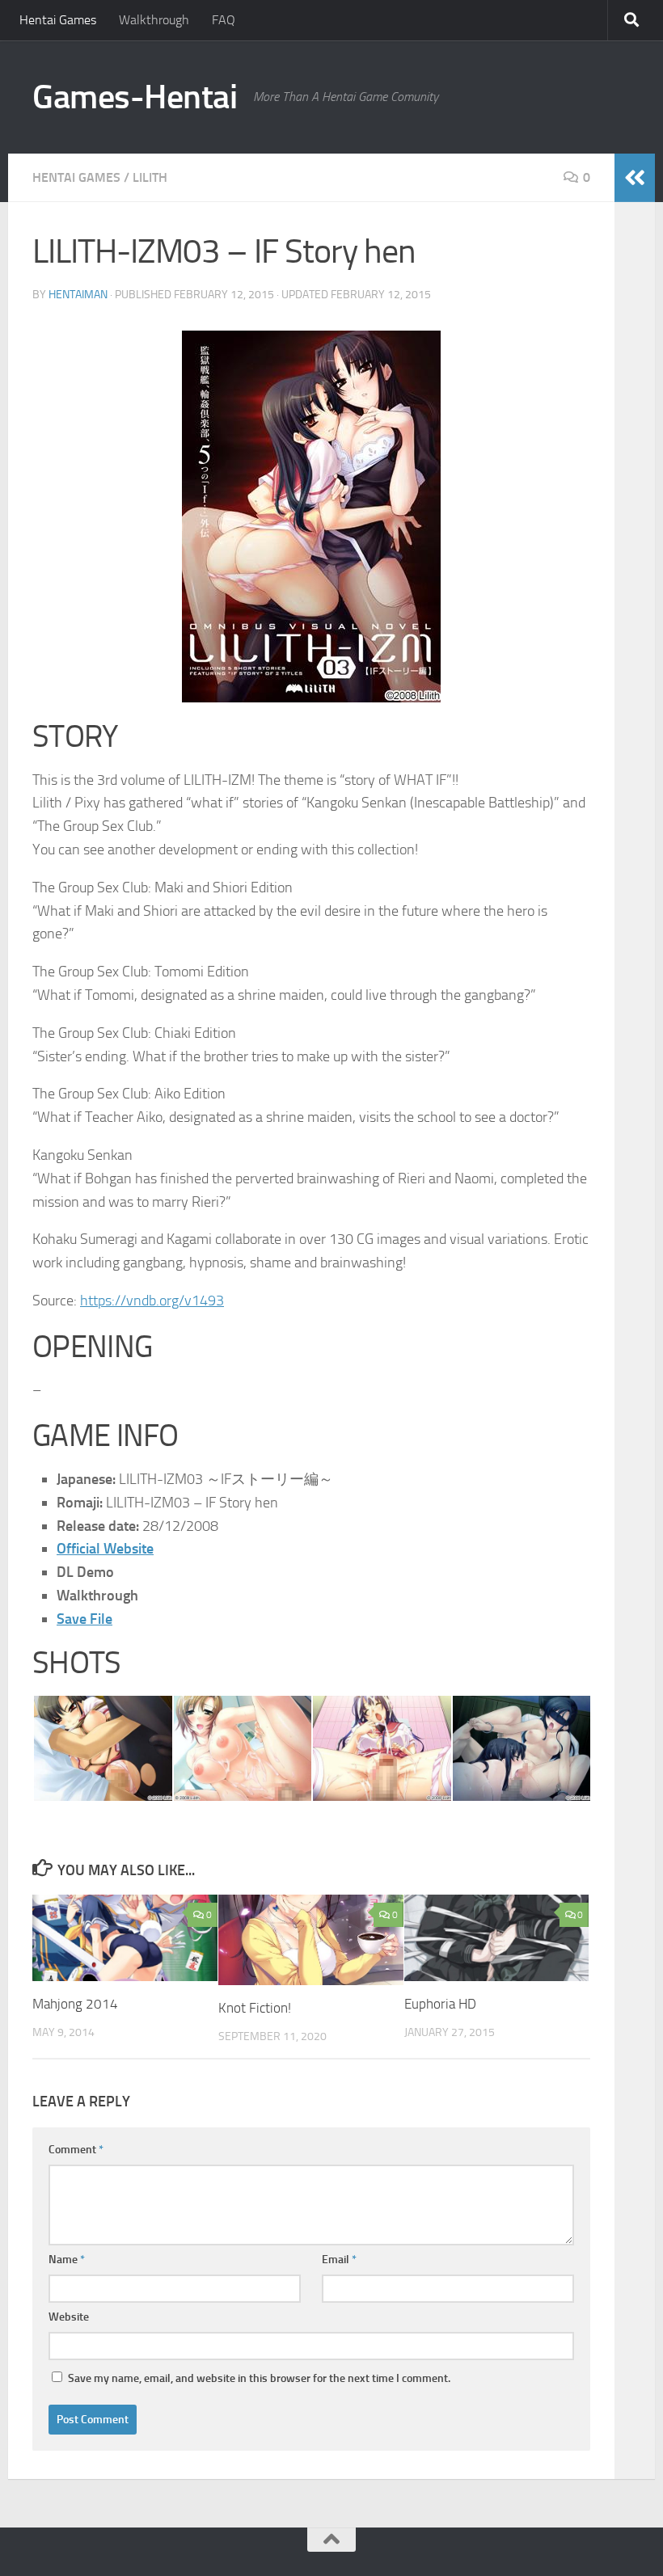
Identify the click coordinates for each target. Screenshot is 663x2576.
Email (339, 2260)
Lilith (150, 177)
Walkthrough (154, 20)
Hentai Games (58, 20)
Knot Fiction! (255, 2008)
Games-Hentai (135, 97)
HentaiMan (78, 295)
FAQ (224, 20)
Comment (76, 2150)
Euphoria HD (440, 2004)
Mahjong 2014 (75, 2004)
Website (69, 2317)
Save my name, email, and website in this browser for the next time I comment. (259, 2378)
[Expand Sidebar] (635, 178)
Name (67, 2260)
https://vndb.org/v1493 (152, 1301)
